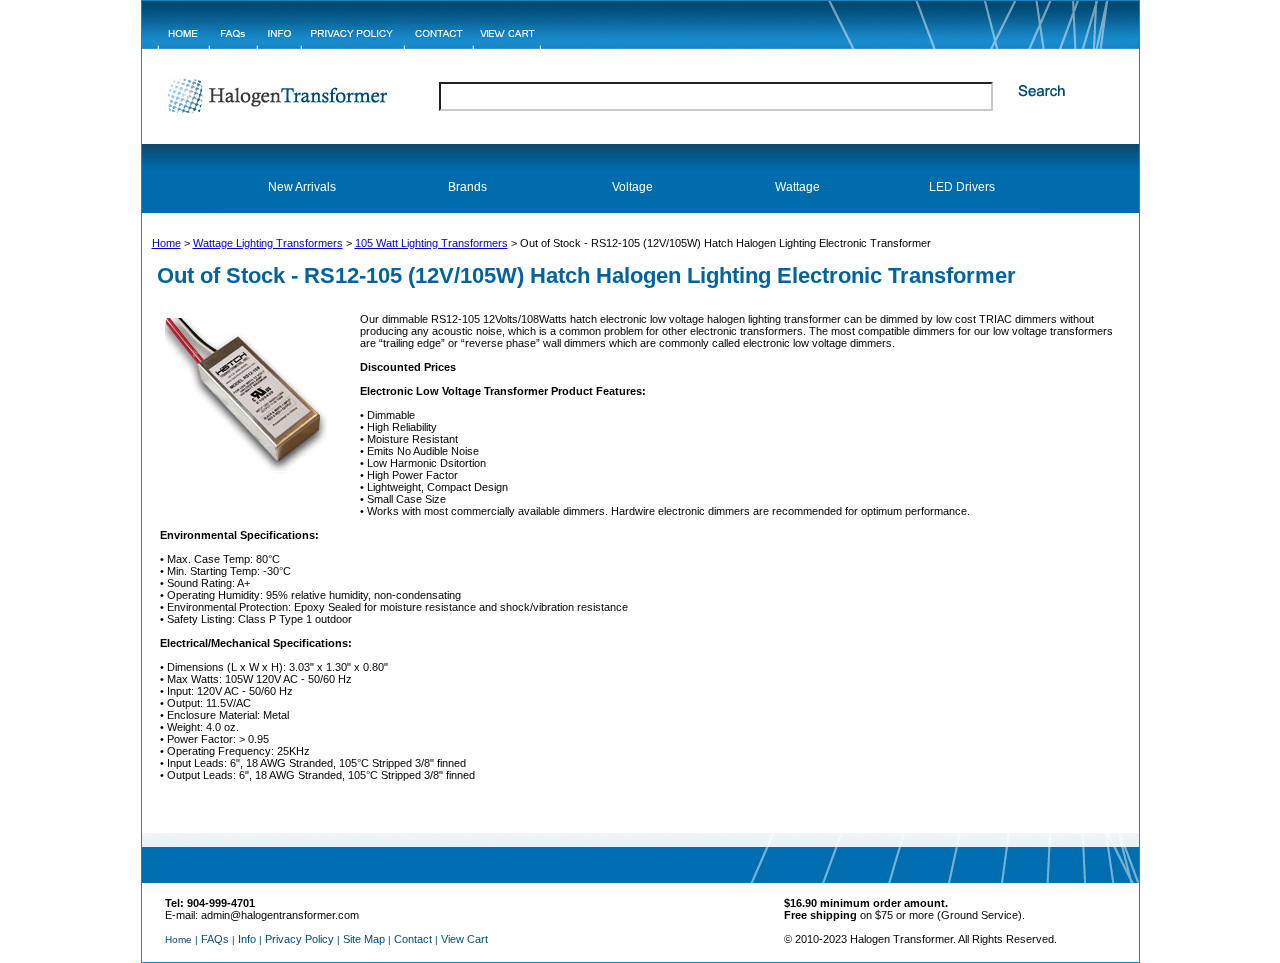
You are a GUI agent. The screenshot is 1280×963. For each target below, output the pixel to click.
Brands (467, 187)
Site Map (364, 939)
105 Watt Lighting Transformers (431, 243)
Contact (413, 939)
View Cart (464, 939)
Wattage (797, 187)
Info (247, 939)
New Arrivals (302, 187)
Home (166, 243)
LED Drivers (962, 187)
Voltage (632, 187)
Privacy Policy (299, 939)
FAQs (215, 939)
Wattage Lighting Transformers (268, 243)
